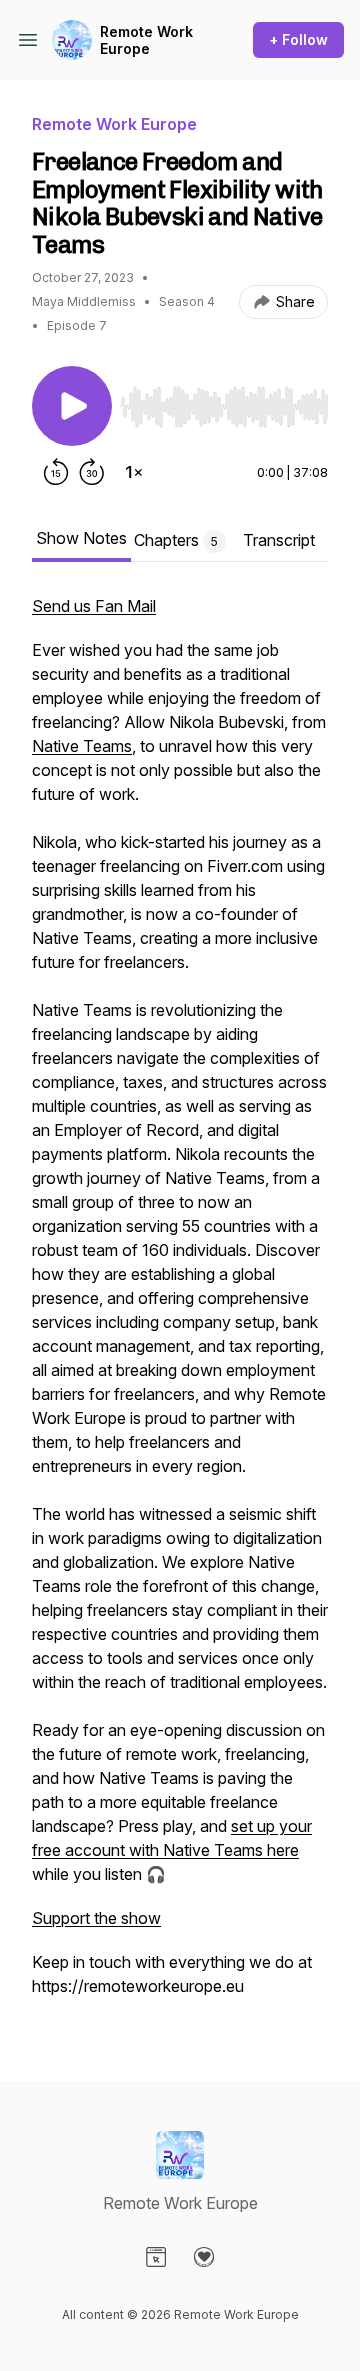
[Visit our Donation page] (204, 2257)
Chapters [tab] (176, 540)
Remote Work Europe (146, 40)
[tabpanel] (180, 1306)
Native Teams (82, 746)
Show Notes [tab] (81, 538)
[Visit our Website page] (156, 2257)
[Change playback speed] (134, 472)
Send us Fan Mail (94, 606)
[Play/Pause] (72, 406)
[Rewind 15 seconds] (56, 472)
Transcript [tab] (279, 540)
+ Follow (298, 39)
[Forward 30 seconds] (92, 472)
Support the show (96, 1918)
